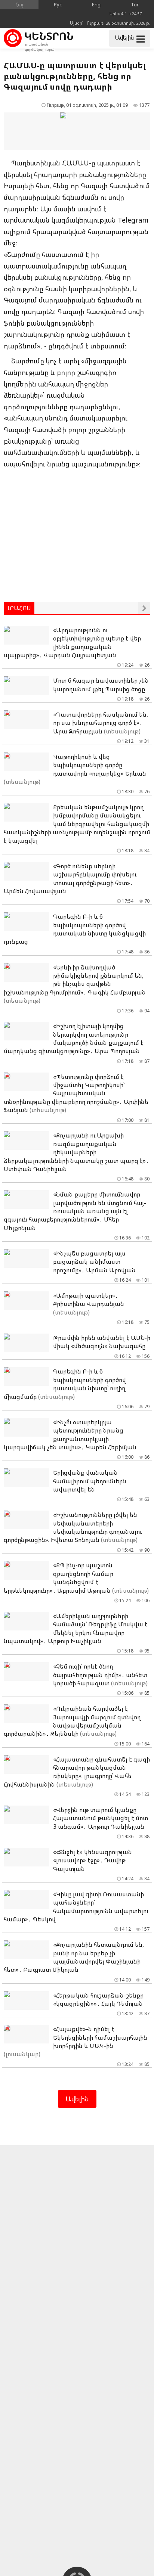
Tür (135, 4)
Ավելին (77, 2099)
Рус (58, 4)
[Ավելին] (144, 608)
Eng (96, 4)
